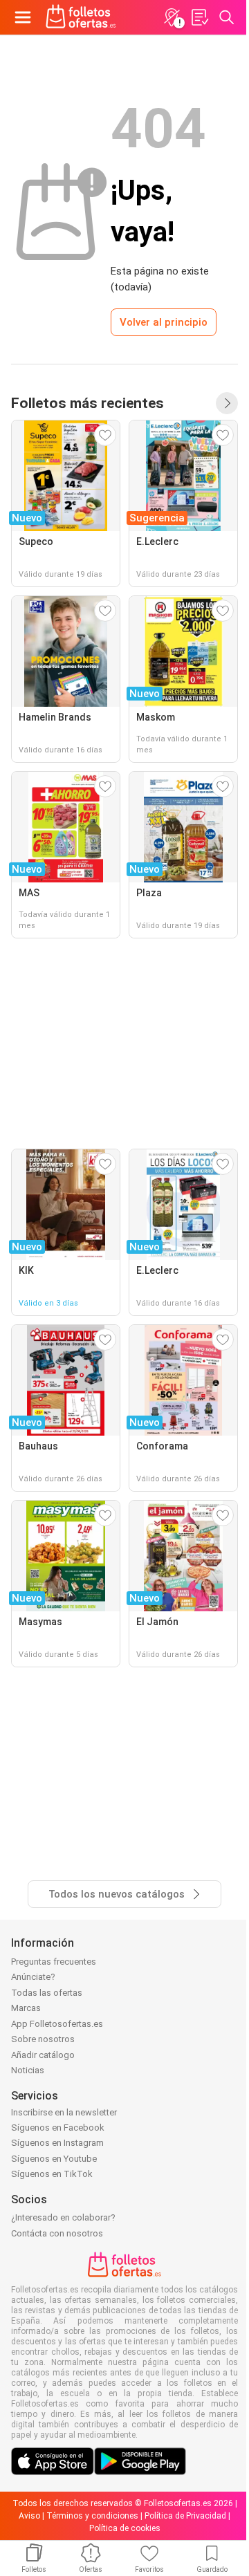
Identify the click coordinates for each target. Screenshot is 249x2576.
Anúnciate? (33, 1977)
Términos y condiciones (92, 2516)
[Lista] (199, 17)
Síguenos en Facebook (58, 2128)
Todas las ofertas (47, 1993)
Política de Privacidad (185, 2516)
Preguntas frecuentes (54, 1962)
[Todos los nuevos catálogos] (227, 403)
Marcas (26, 2008)
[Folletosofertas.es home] (81, 17)
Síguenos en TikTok (52, 2174)
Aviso (29, 2516)
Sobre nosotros (43, 2039)
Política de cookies (125, 2528)
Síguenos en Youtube (54, 2159)
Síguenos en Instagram (57, 2143)
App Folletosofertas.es (57, 2024)
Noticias (28, 2070)
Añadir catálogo (43, 2055)
